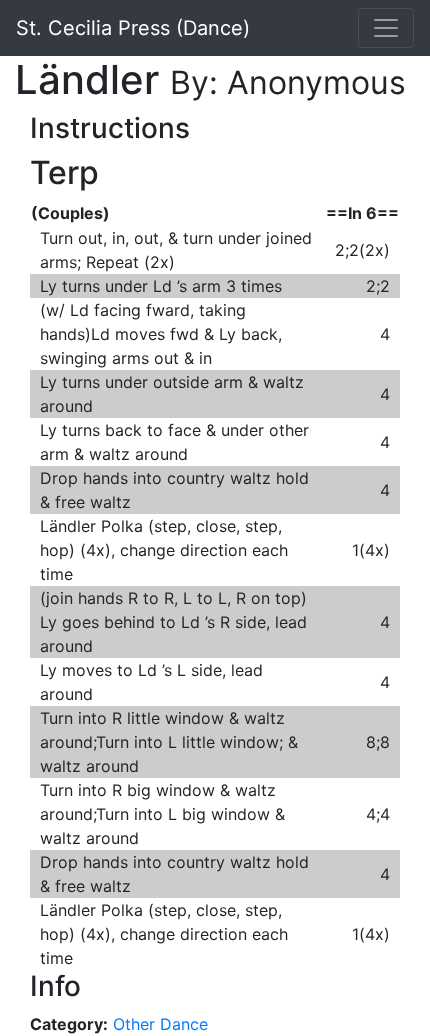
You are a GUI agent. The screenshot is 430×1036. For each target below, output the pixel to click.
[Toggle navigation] (386, 28)
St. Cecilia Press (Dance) (133, 28)
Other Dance (160, 1024)
